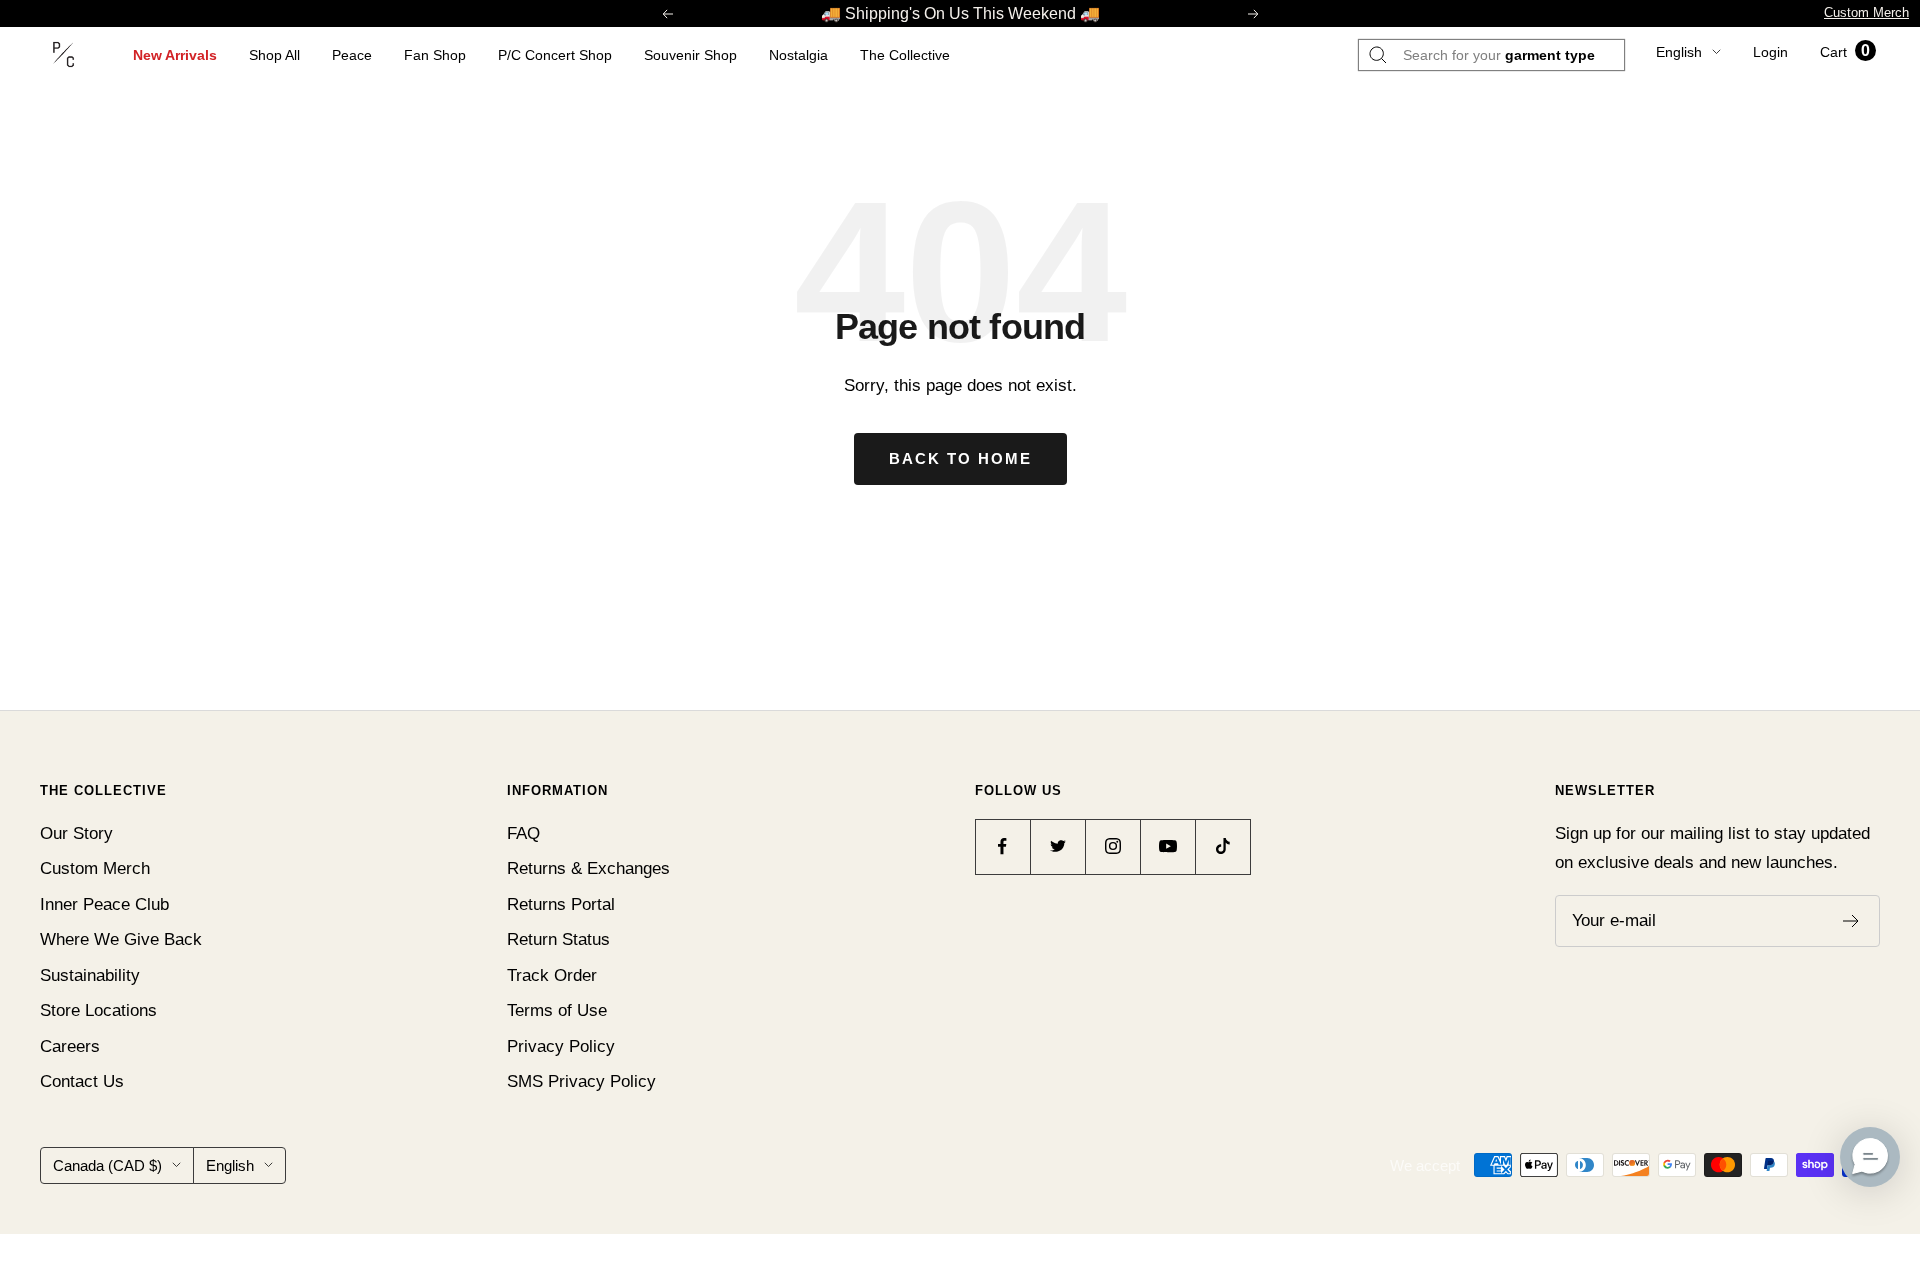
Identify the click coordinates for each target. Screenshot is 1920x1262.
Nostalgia (798, 55)
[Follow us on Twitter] (1057, 846)
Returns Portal (561, 904)
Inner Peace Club (104, 904)
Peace (352, 55)
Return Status (558, 939)
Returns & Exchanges (588, 868)
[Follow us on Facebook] (1002, 846)
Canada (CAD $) (107, 1165)
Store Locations (98, 1010)
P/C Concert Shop (555, 55)
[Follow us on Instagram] (1112, 846)
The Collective (905, 55)
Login (1770, 52)
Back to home (960, 458)
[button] (1870, 1157)
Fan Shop (435, 55)
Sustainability (90, 975)
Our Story (76, 833)
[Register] (1851, 921)
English (1679, 52)
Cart (1845, 52)
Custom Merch (1866, 12)
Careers (70, 1046)
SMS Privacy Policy (581, 1081)
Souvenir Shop (690, 55)
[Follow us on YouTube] (1167, 846)
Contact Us (82, 1081)
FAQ (523, 833)
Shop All (274, 55)
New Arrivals (175, 55)
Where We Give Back (121, 939)
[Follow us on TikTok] (1222, 846)
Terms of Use (557, 1010)
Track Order (552, 975)
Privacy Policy (561, 1046)
